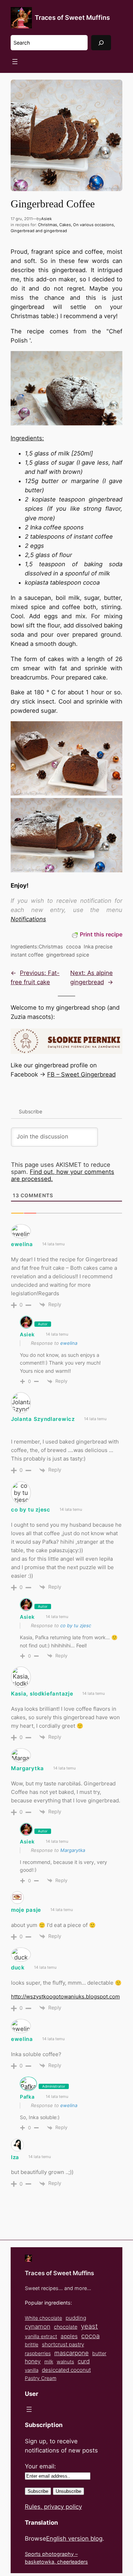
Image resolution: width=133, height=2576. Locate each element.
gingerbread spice (68, 955)
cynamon (38, 2327)
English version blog (74, 2538)
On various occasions (93, 225)
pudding (76, 2318)
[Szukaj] (101, 43)
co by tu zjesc (76, 1625)
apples (69, 2336)
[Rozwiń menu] (15, 62)
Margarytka (27, 1768)
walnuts (65, 2362)
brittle (32, 2344)
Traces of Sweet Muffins (72, 18)
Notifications (28, 919)
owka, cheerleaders (65, 2562)
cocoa (73, 946)
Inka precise (98, 946)
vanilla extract (41, 2336)
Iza (15, 2157)
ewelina (69, 1343)
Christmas (48, 225)
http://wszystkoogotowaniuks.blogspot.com (65, 1996)
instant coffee (27, 955)
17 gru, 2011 (22, 219)
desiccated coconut (66, 2370)
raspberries (38, 2353)
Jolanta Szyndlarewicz (43, 1419)
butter (99, 2353)
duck (18, 1967)
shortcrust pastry (63, 2344)
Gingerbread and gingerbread (39, 231)
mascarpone (71, 2353)
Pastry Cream (41, 2378)
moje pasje (26, 1910)
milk (49, 2362)
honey (33, 2361)
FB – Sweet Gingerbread (81, 1074)
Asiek (46, 219)
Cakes (65, 225)
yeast (89, 2326)
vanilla (32, 2370)
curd (84, 2361)
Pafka (27, 2097)
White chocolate (43, 2318)
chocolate (66, 2327)
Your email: (40, 2466)
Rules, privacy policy (53, 2507)
